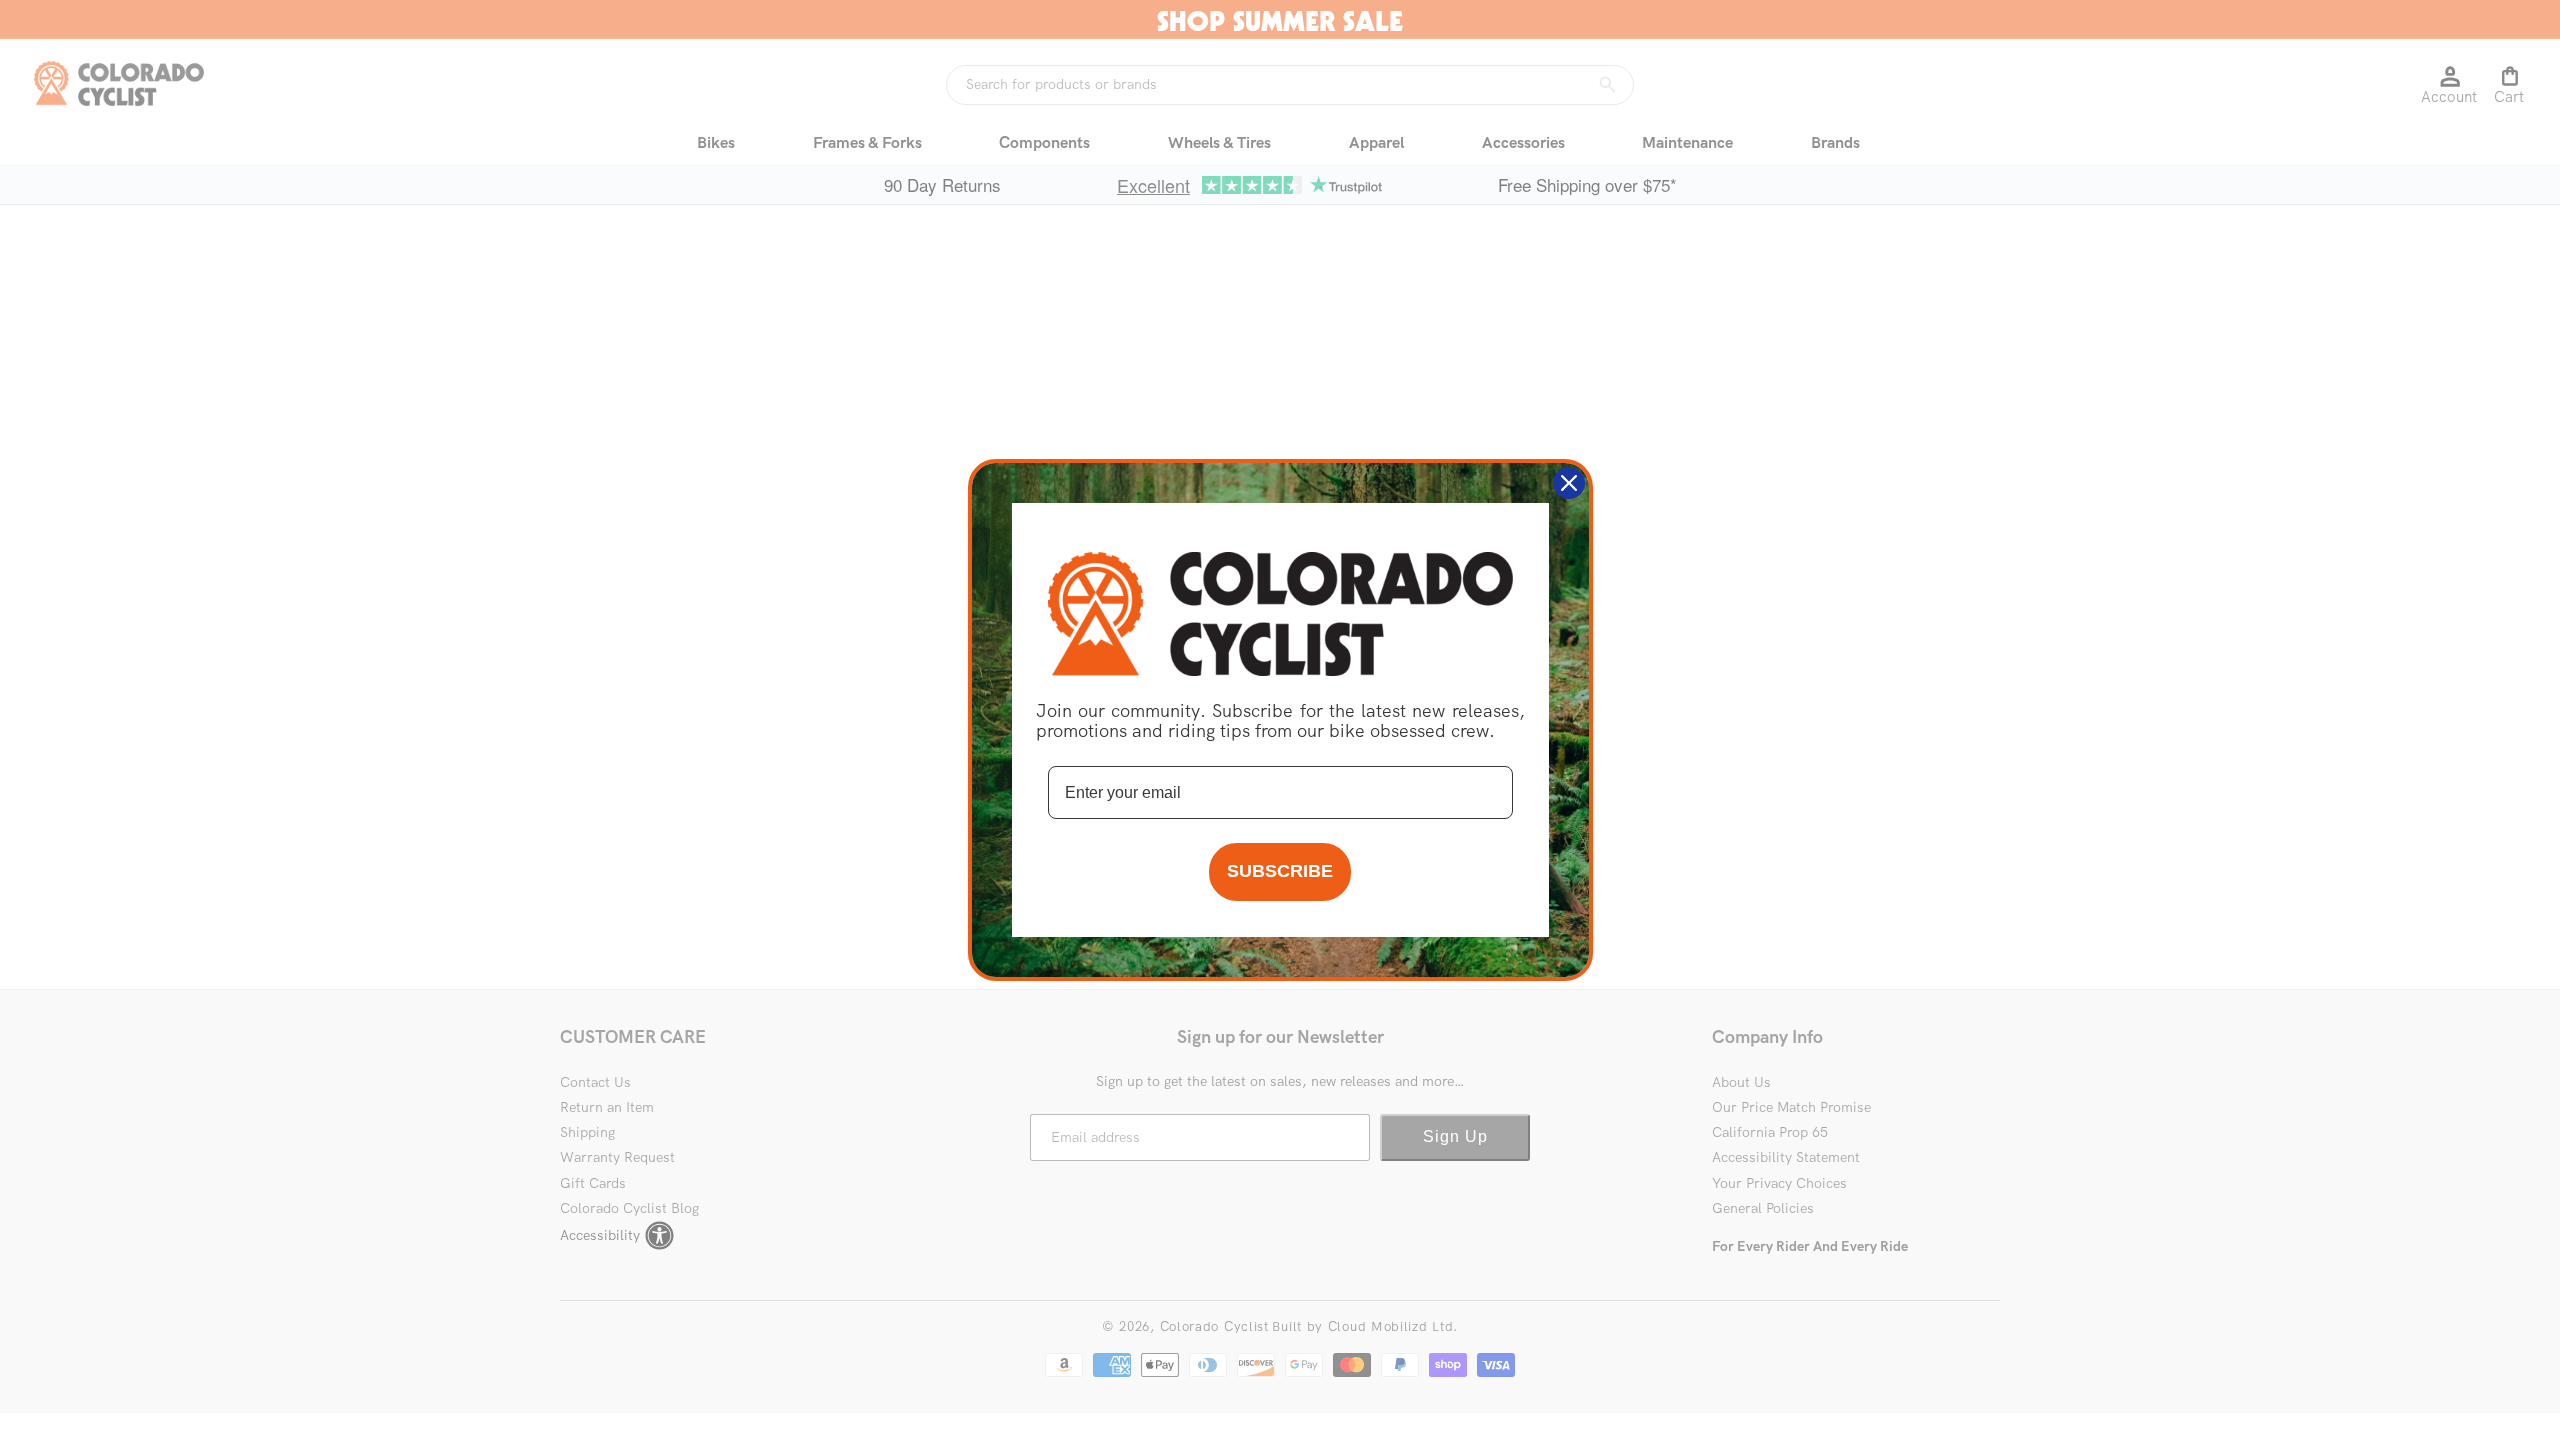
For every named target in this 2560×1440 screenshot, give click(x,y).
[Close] (1569, 483)
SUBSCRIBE (1280, 871)
